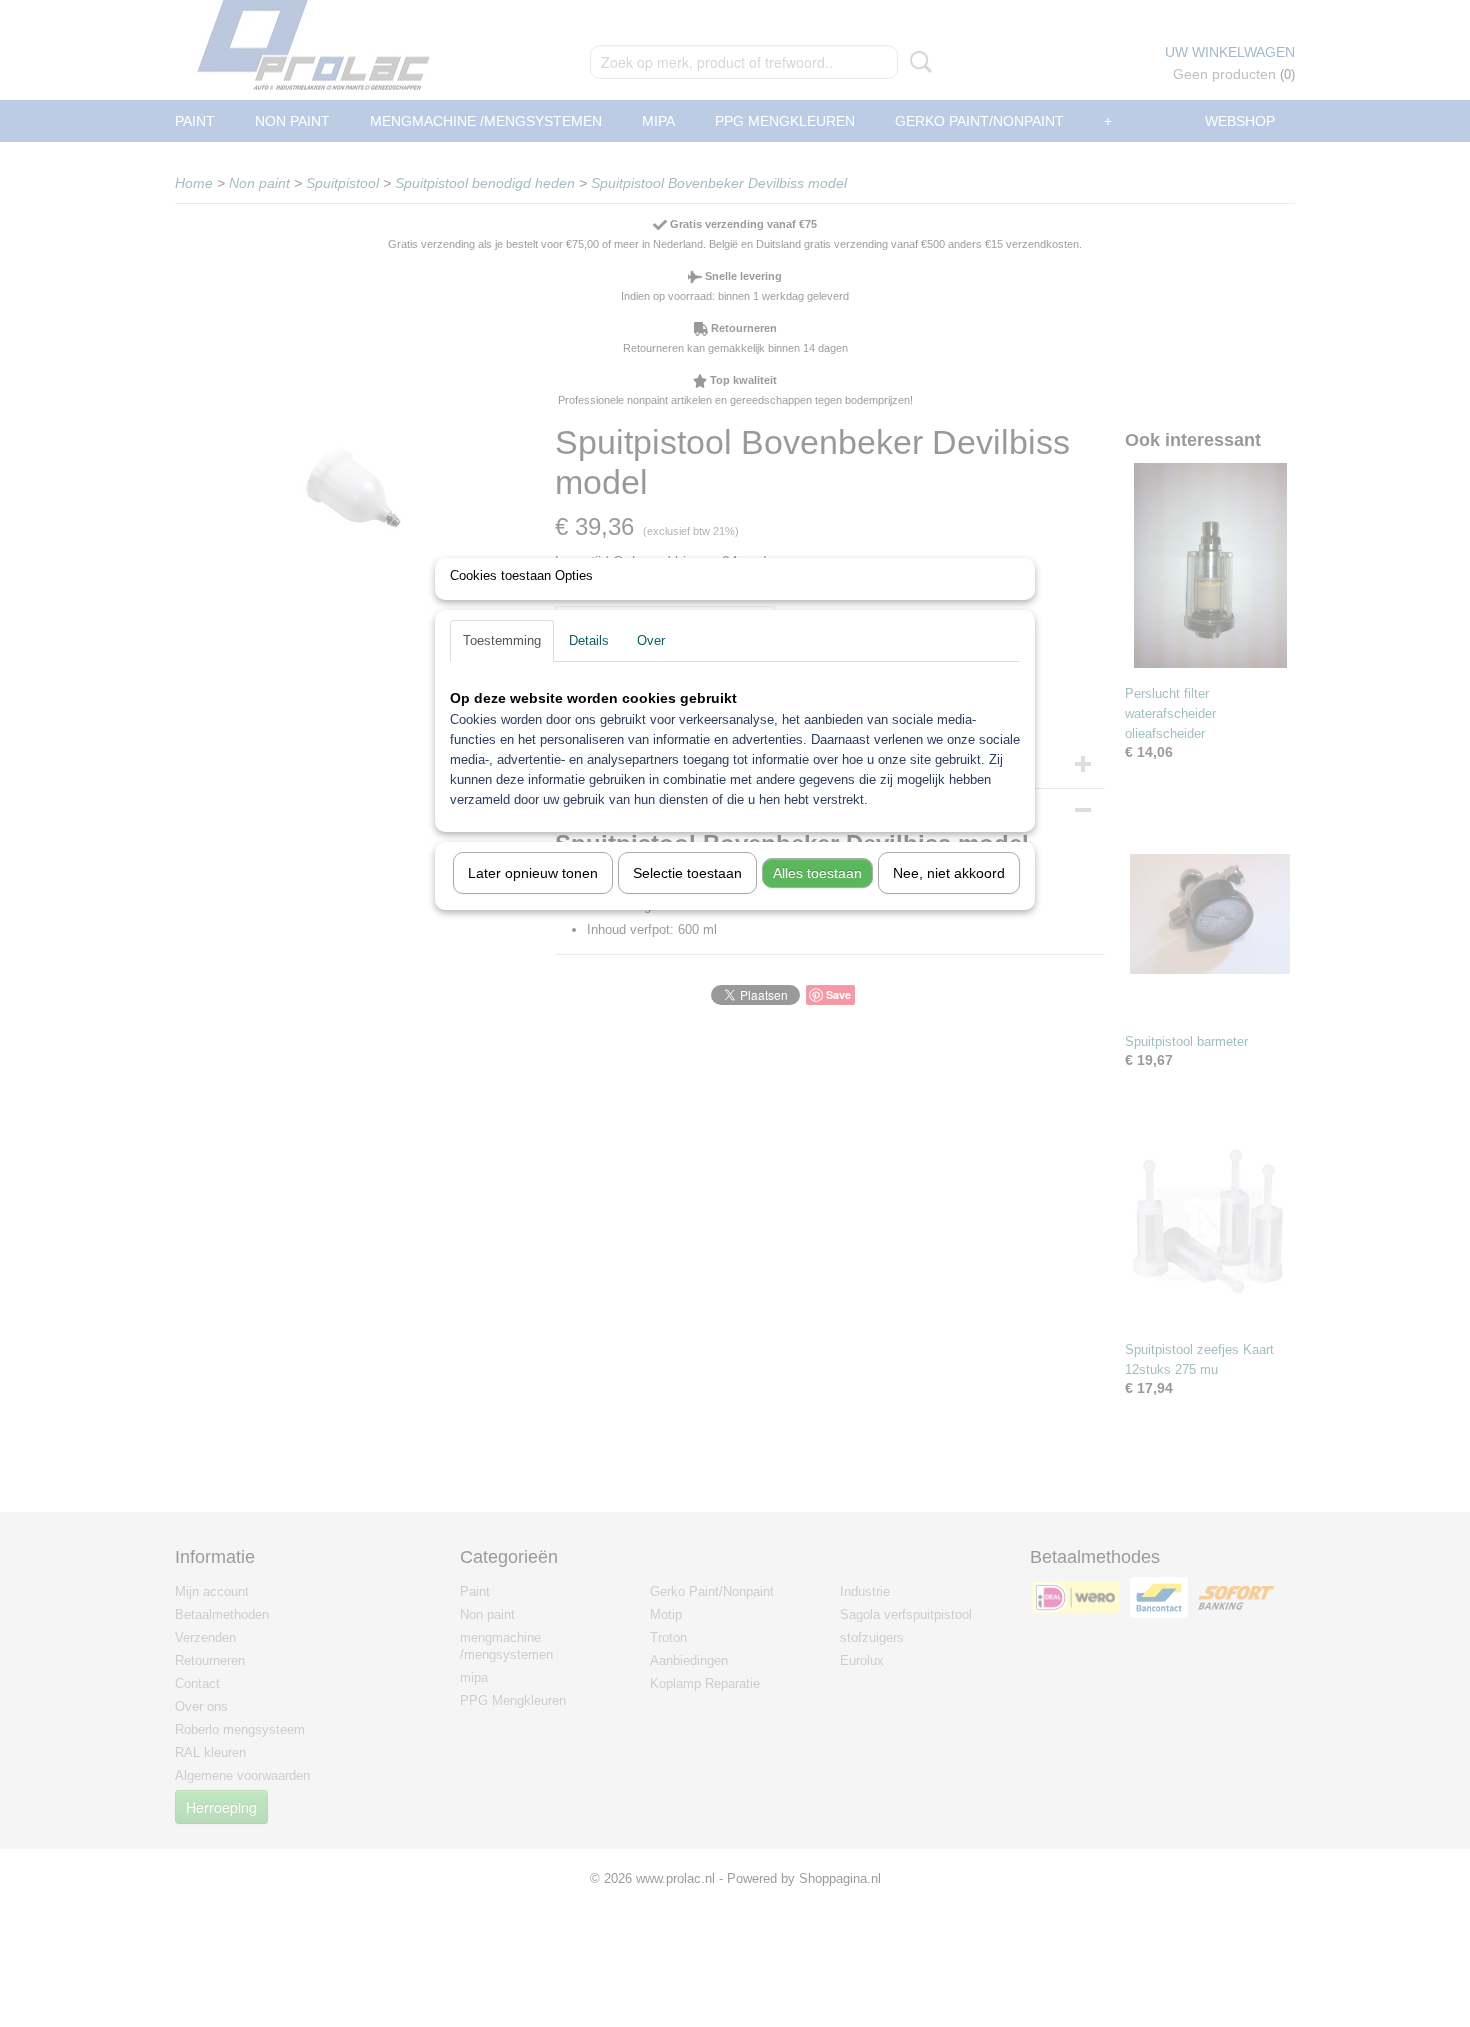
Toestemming (502, 640)
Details (589, 640)
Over (651, 640)
